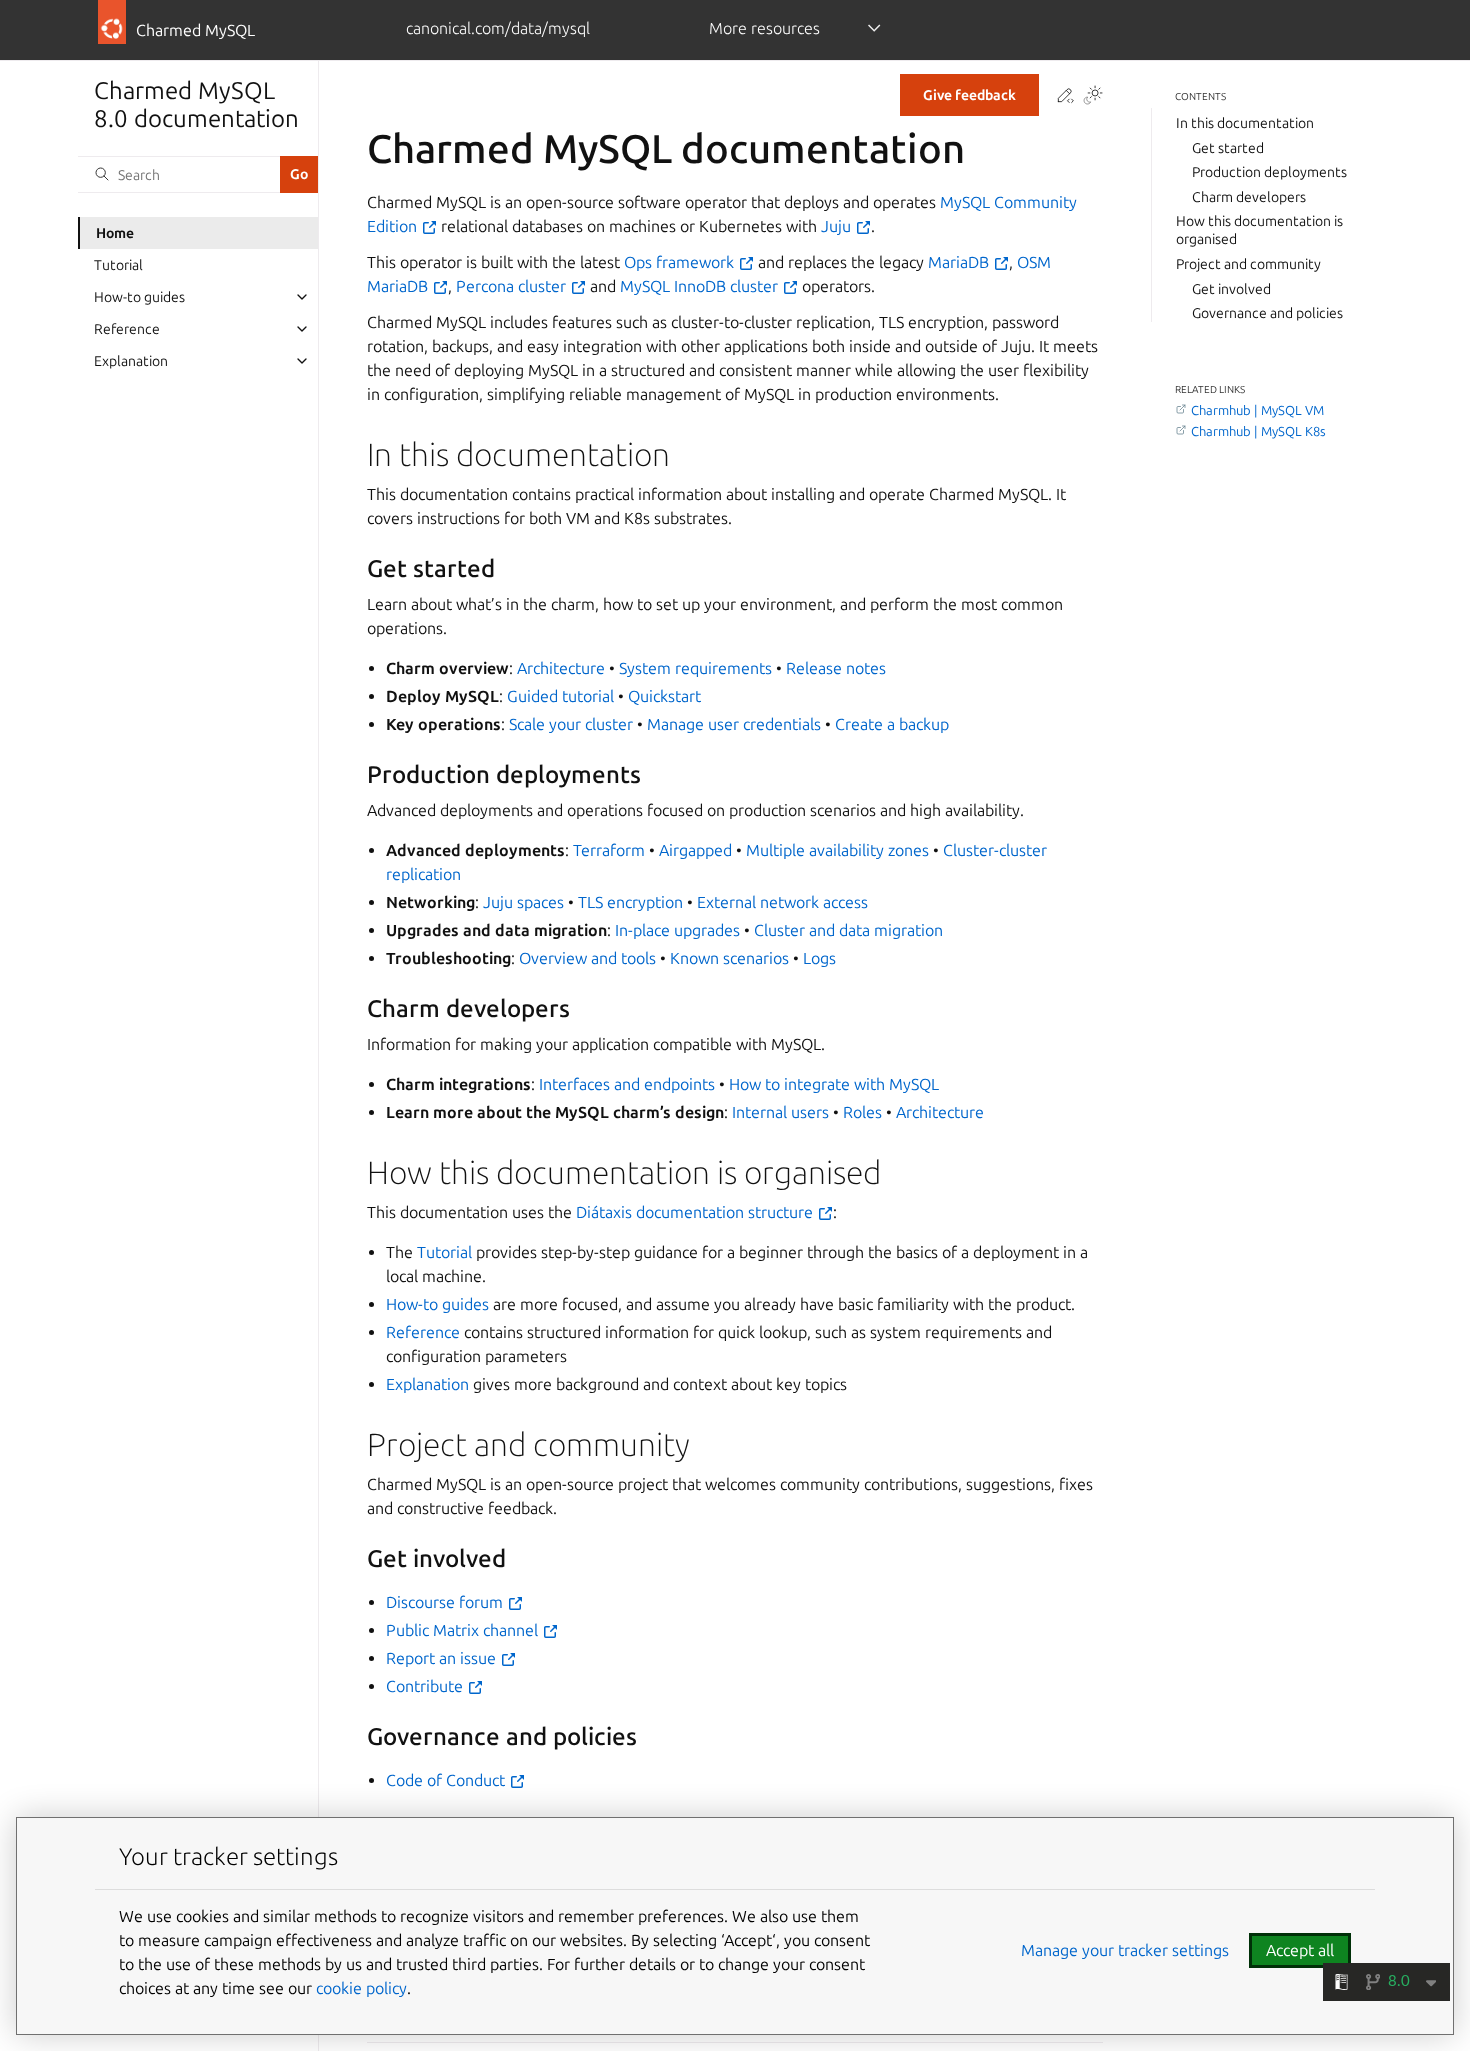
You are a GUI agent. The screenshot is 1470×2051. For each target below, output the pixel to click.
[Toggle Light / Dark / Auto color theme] (1093, 96)
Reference (127, 329)
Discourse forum (446, 1602)
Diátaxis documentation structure (696, 1212)
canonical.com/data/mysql (498, 28)
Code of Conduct (447, 1780)
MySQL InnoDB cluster (701, 286)
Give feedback (969, 95)
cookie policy (361, 1988)
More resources (764, 28)
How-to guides (139, 297)
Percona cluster (513, 286)
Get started (1228, 147)
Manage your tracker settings (1125, 1950)
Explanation (131, 361)
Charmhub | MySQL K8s (1258, 431)
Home (115, 233)
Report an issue (443, 1658)
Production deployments (1269, 172)
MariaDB (960, 262)
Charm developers (1249, 197)
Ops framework (681, 262)
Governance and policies (1267, 313)
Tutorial (118, 265)
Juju (838, 226)
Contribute (426, 1686)
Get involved (1231, 288)
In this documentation (1245, 123)
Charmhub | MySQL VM (1257, 410)
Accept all (1300, 1950)
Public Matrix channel (464, 1630)
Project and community (1248, 264)
